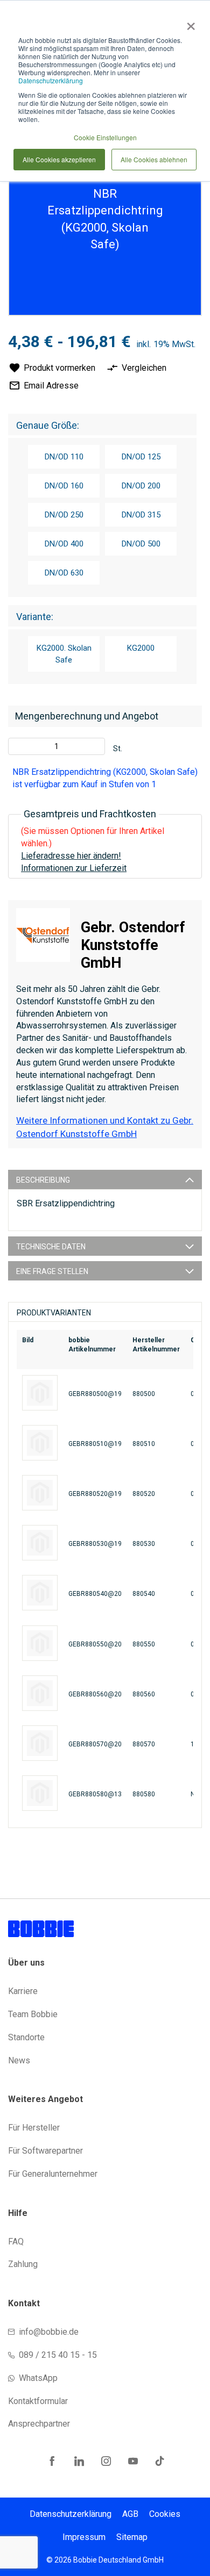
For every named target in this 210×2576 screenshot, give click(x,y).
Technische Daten (51, 1247)
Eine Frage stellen (52, 1271)
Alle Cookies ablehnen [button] (154, 159)
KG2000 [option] (141, 648)
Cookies (165, 2514)
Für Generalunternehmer (53, 2174)
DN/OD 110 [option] (64, 457)
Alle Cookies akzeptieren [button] (59, 159)
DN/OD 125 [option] (141, 457)
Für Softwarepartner (45, 2151)
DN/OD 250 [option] (64, 515)
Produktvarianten (54, 1313)
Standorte (26, 2037)
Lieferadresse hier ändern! (71, 856)
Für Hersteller (34, 2128)
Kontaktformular (38, 2401)
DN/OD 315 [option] (141, 515)
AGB (130, 2514)
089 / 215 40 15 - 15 (58, 2355)
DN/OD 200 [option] (141, 486)
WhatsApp (38, 2378)
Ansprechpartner (39, 2424)
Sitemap (132, 2537)
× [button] (189, 23)
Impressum (84, 2537)
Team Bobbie (33, 2014)
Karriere (23, 1991)
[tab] (105, 1179)
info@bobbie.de (49, 2332)
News (19, 2060)
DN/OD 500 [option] (141, 544)
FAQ (16, 2242)
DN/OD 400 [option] (64, 544)
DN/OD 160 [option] (64, 486)
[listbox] (102, 516)
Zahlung (23, 2264)
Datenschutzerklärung (51, 80)
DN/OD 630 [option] (64, 573)
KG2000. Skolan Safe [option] (64, 654)
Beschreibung (43, 1180)
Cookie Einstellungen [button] (105, 137)
